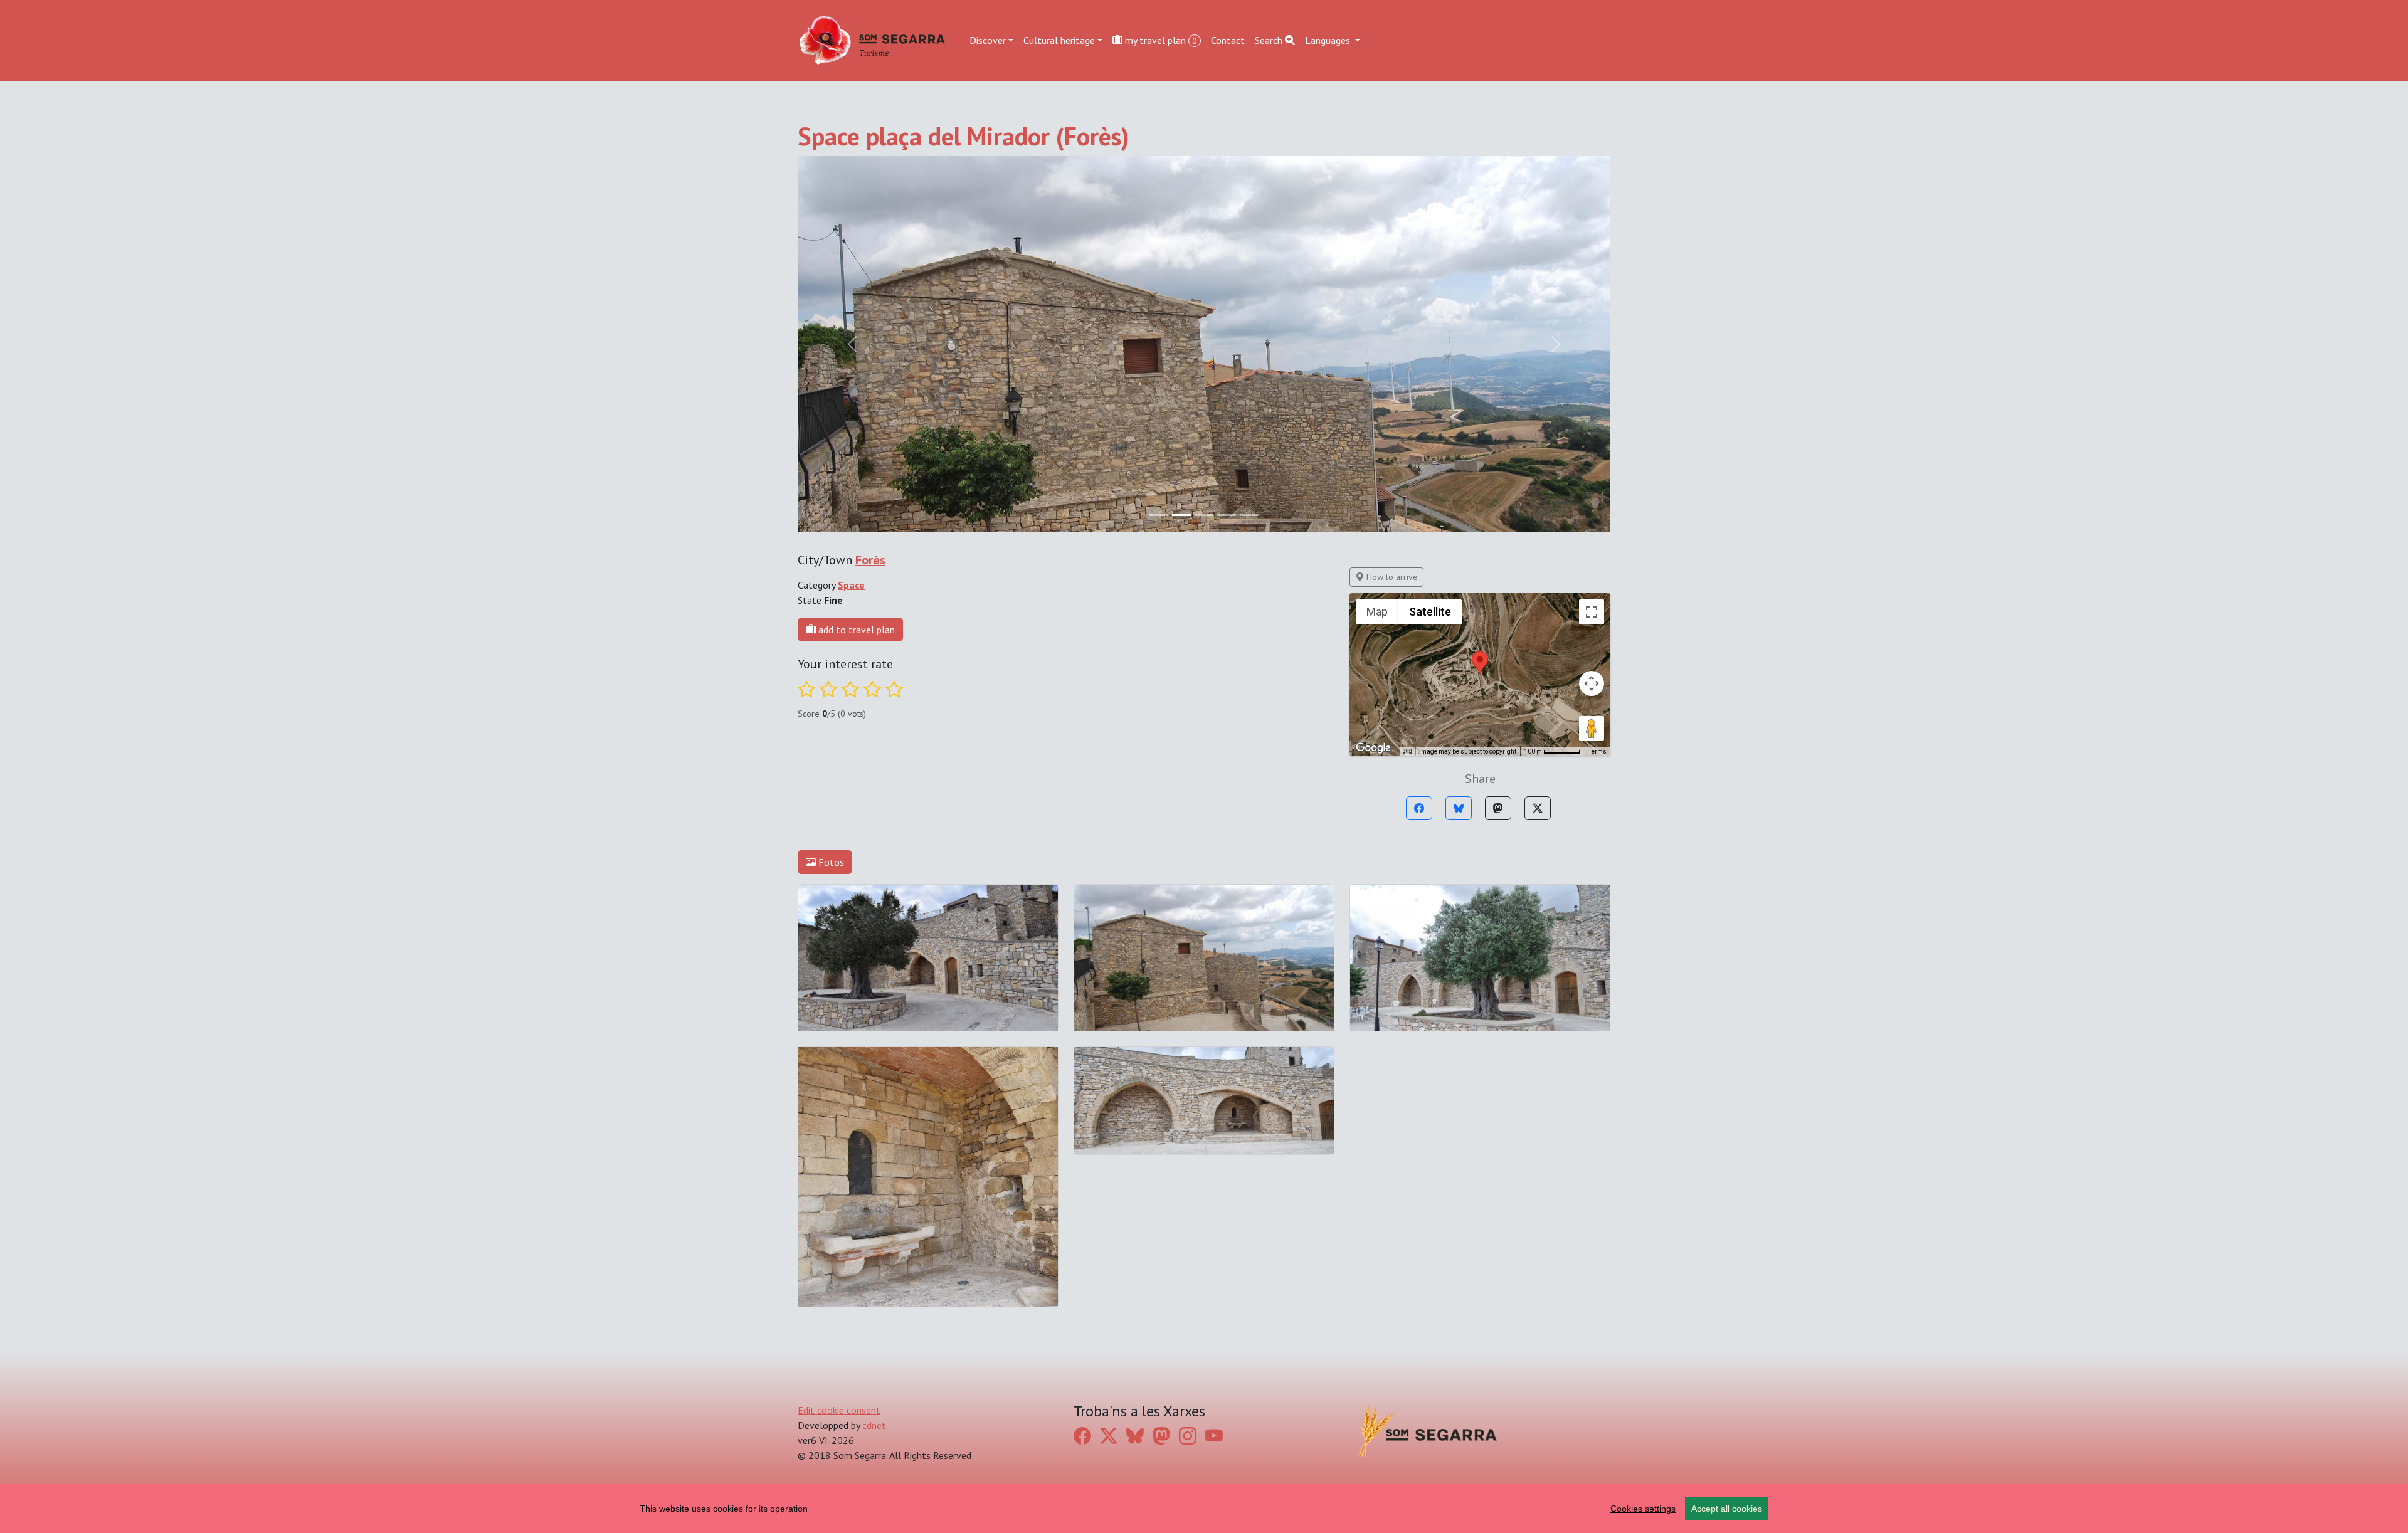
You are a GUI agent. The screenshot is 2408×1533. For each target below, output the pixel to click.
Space (851, 585)
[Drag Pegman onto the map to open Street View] (1592, 729)
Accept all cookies (1727, 1509)
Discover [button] (988, 40)
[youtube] (1214, 1436)
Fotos (830, 862)
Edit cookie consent (839, 1410)
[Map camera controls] (1592, 683)
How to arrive (1391, 577)
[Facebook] (1419, 808)
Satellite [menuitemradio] (1430, 612)
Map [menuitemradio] (1377, 612)
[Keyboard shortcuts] (1407, 752)
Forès (870, 560)
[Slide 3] (1227, 515)
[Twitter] (1538, 808)
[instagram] (1188, 1436)
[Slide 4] (1249, 515)
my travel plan (1160, 40)
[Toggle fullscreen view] (1592, 612)
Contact (1228, 40)
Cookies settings (1643, 1509)
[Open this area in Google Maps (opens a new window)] (1373, 748)
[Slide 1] (1181, 515)
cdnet (874, 1425)
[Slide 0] (1159, 515)
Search (1270, 40)
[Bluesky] (1459, 808)
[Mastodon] (1498, 808)
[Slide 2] (1204, 515)
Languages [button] (1329, 40)
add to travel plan (855, 630)
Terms (1597, 751)
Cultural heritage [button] (1059, 40)
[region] (1204, 1509)
